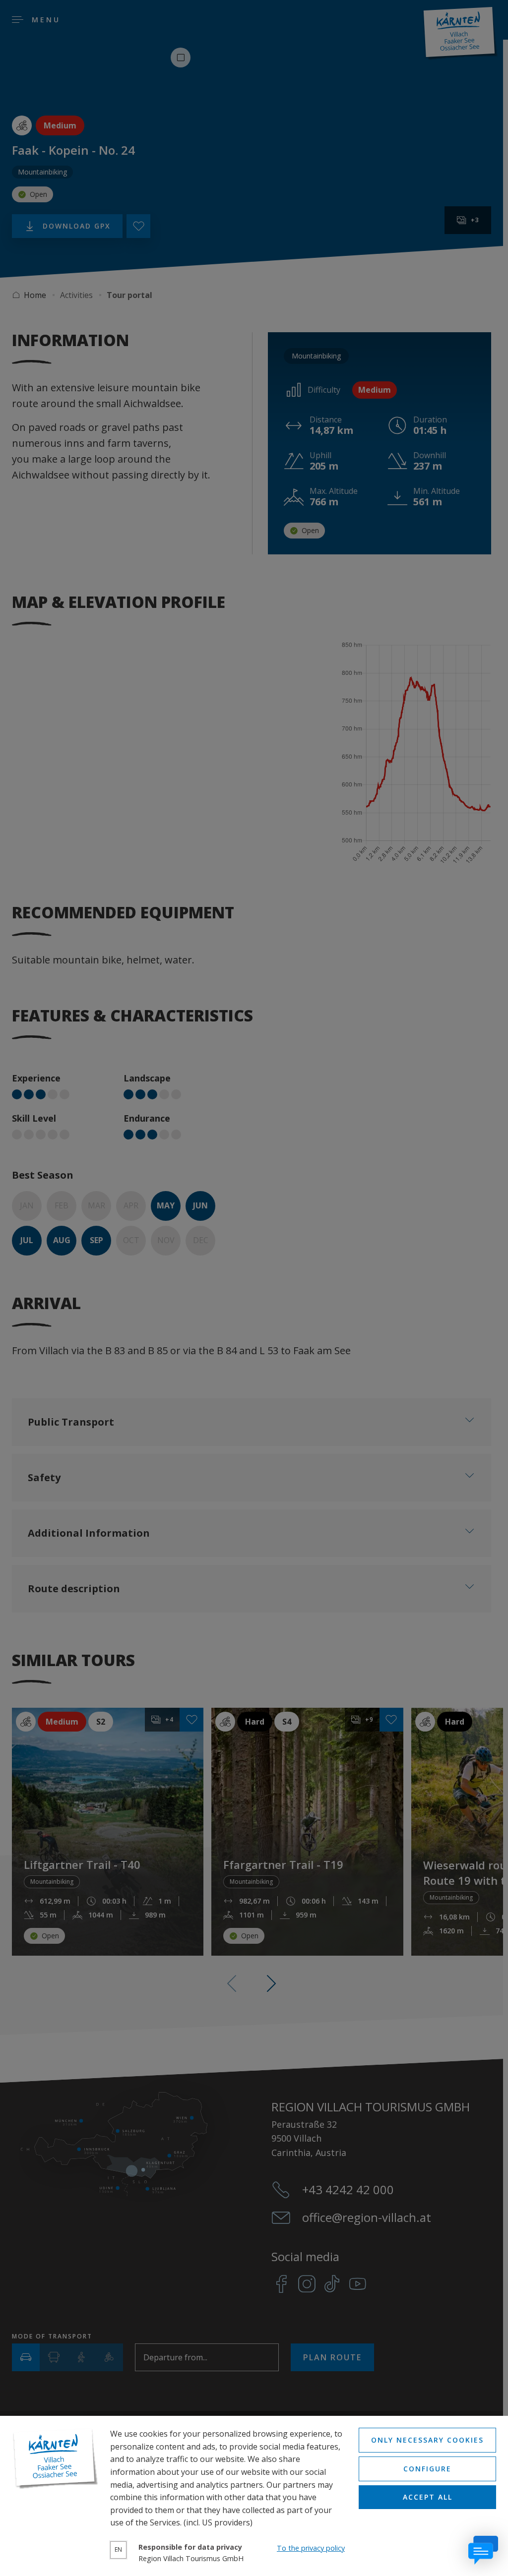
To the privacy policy (311, 2548)
